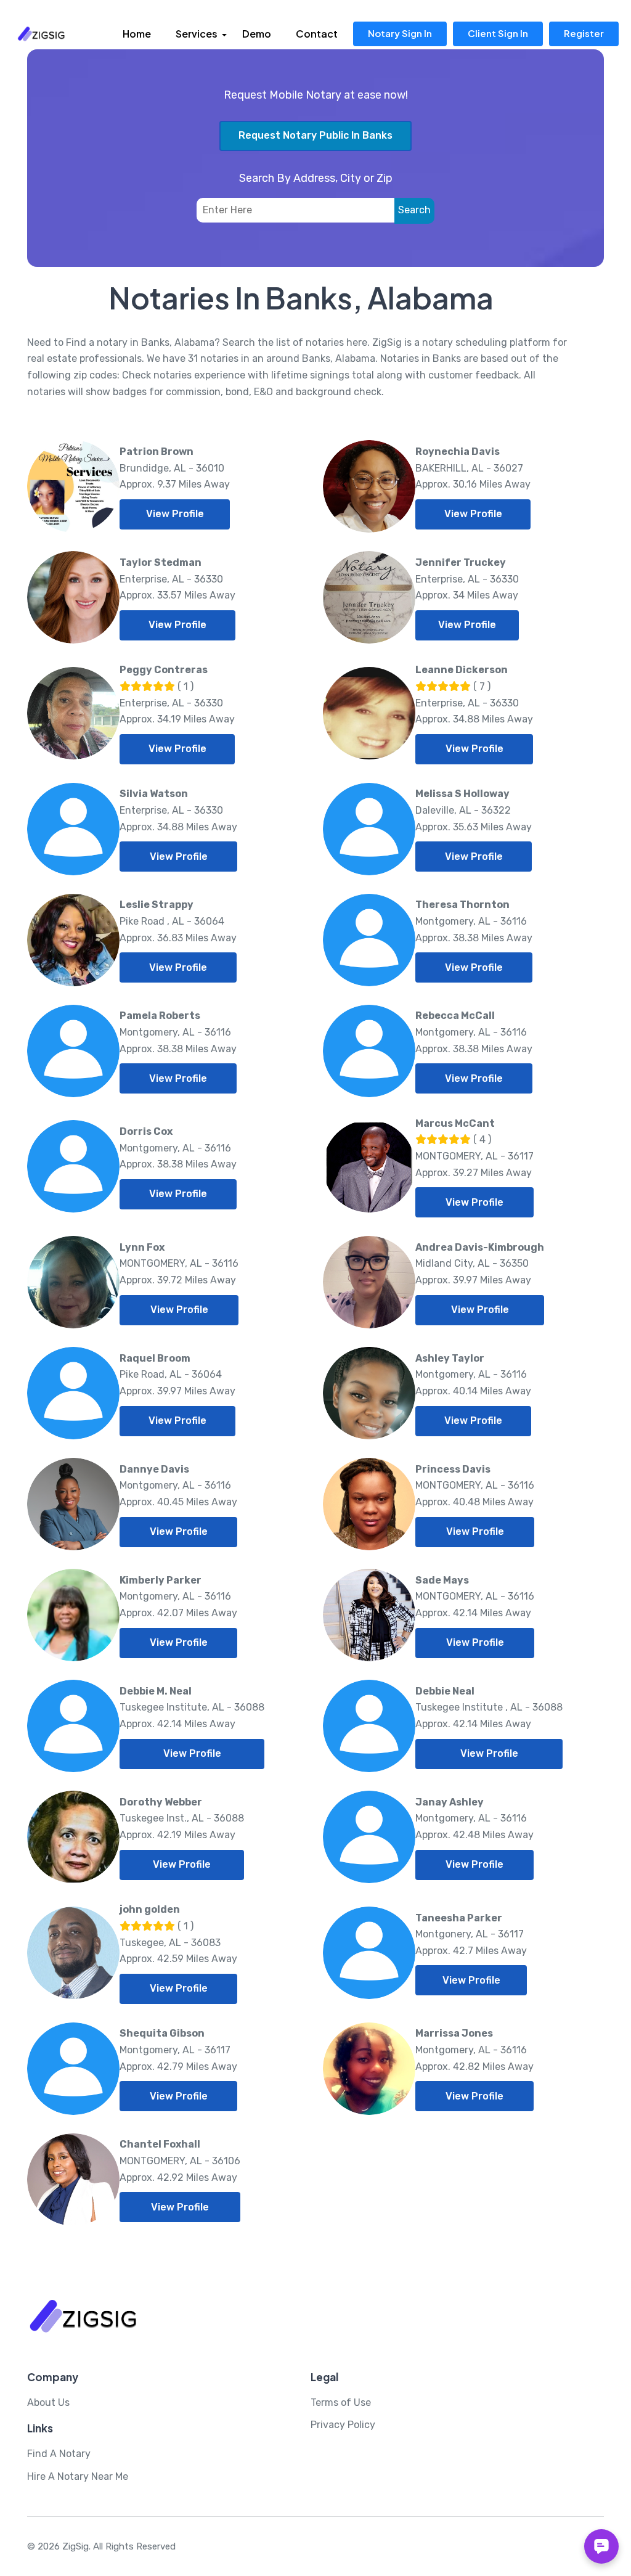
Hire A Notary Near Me (78, 2476)
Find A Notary (59, 2454)
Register (584, 33)
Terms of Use (341, 2402)
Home (137, 34)
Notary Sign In (400, 33)
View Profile (175, 514)
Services (197, 34)
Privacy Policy (343, 2425)
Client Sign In (498, 33)
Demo (257, 34)
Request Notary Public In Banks (315, 135)
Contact (317, 34)
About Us (48, 2402)
